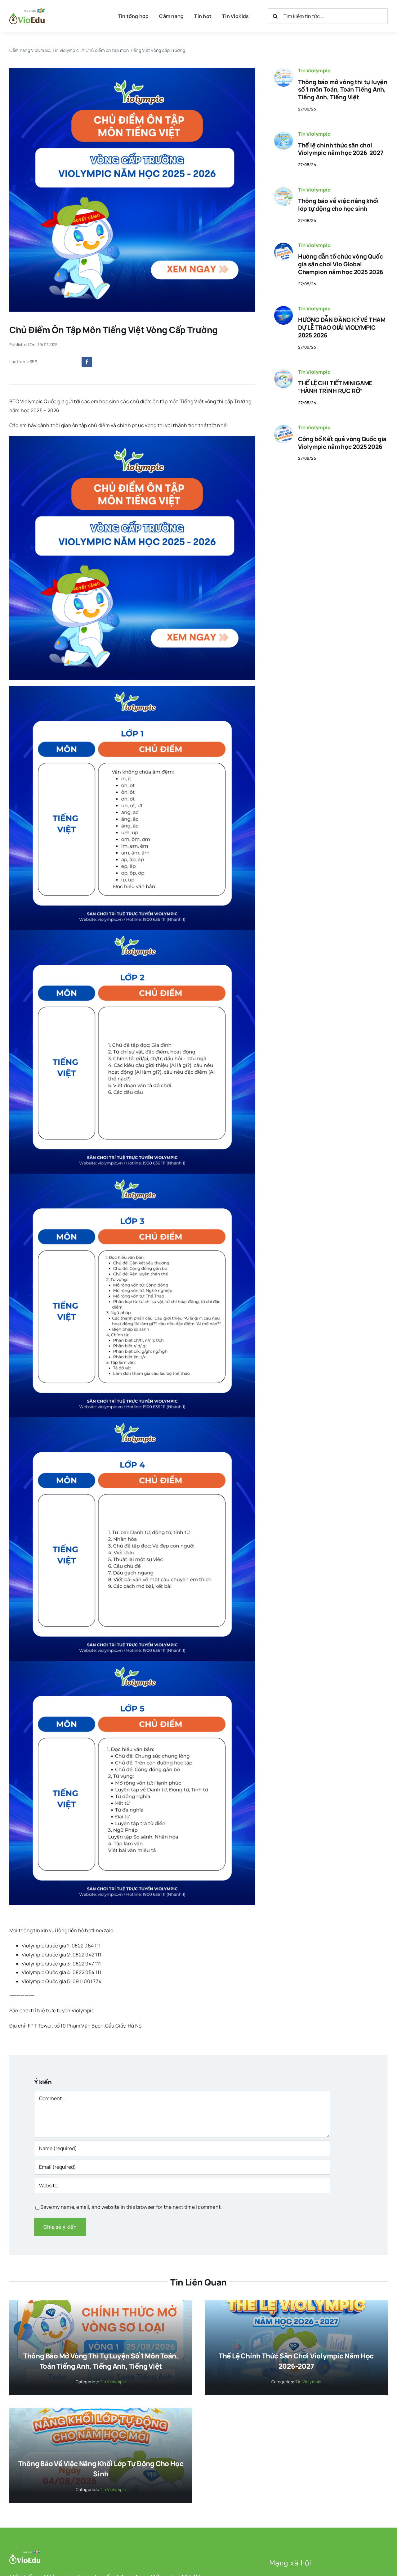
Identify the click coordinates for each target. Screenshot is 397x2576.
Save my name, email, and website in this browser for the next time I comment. (131, 2207)
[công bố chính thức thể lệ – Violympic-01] (283, 134)
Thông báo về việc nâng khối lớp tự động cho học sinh (338, 205)
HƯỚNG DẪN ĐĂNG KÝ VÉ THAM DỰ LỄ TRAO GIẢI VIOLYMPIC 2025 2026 (342, 327)
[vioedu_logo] (27, 11)
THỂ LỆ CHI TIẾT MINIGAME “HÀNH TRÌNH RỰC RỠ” (335, 387)
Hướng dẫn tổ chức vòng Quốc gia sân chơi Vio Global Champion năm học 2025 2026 (341, 264)
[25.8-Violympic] (283, 70)
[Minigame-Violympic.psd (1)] (283, 372)
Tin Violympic (314, 70)
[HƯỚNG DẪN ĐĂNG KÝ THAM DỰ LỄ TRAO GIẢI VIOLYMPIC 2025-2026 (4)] (283, 309)
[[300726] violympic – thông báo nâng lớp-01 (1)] (283, 190)
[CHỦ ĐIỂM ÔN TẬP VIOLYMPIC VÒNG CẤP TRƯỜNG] (132, 70)
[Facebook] (87, 362)
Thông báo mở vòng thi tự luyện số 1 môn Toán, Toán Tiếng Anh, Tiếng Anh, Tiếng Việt (343, 90)
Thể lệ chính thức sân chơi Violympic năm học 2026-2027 (341, 149)
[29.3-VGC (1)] (283, 245)
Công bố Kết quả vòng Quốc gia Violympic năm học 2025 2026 (342, 443)
